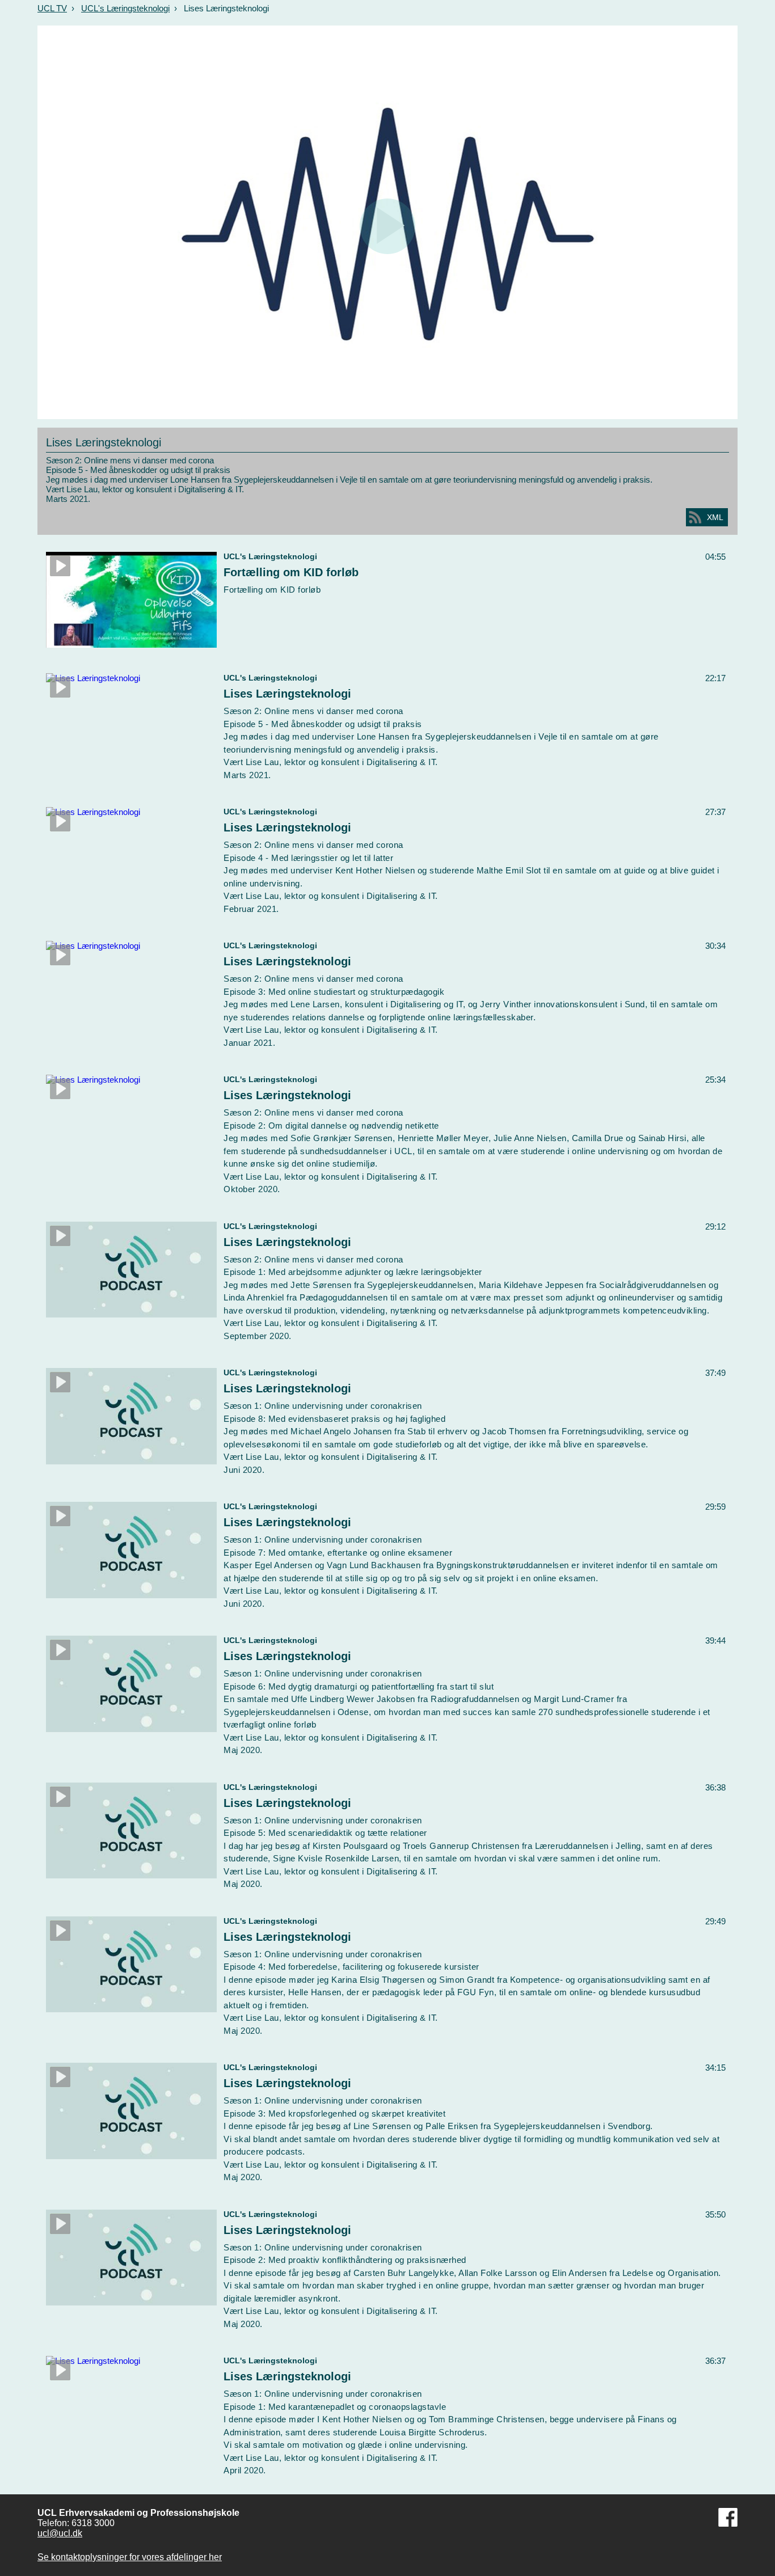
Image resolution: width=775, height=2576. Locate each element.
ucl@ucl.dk (60, 2533)
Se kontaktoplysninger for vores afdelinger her (130, 2557)
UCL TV (52, 8)
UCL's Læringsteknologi (125, 8)
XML (715, 517)
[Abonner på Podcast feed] (695, 517)
